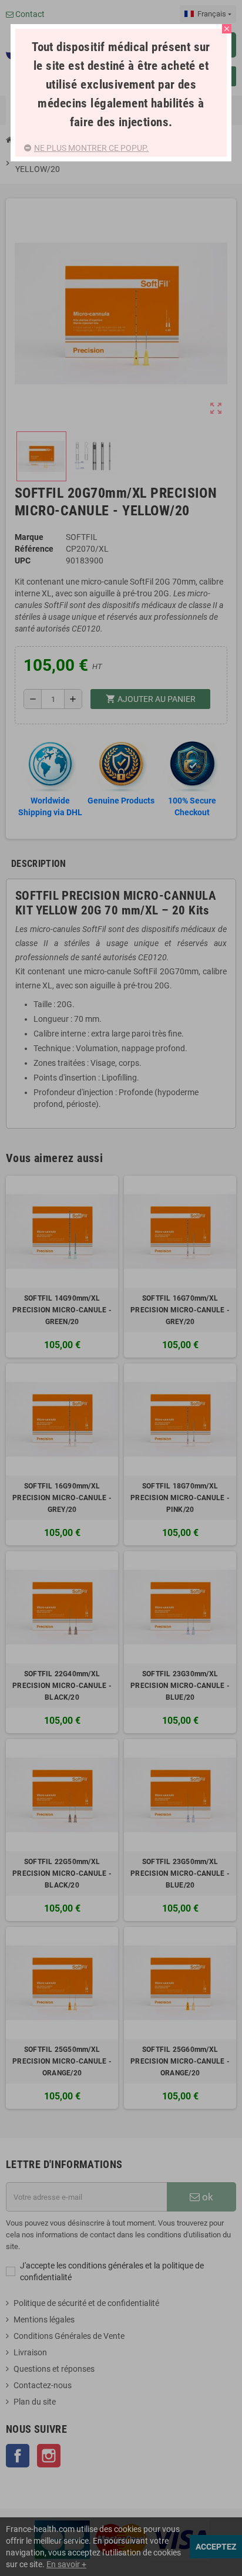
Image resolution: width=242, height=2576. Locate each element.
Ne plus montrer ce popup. (91, 148)
